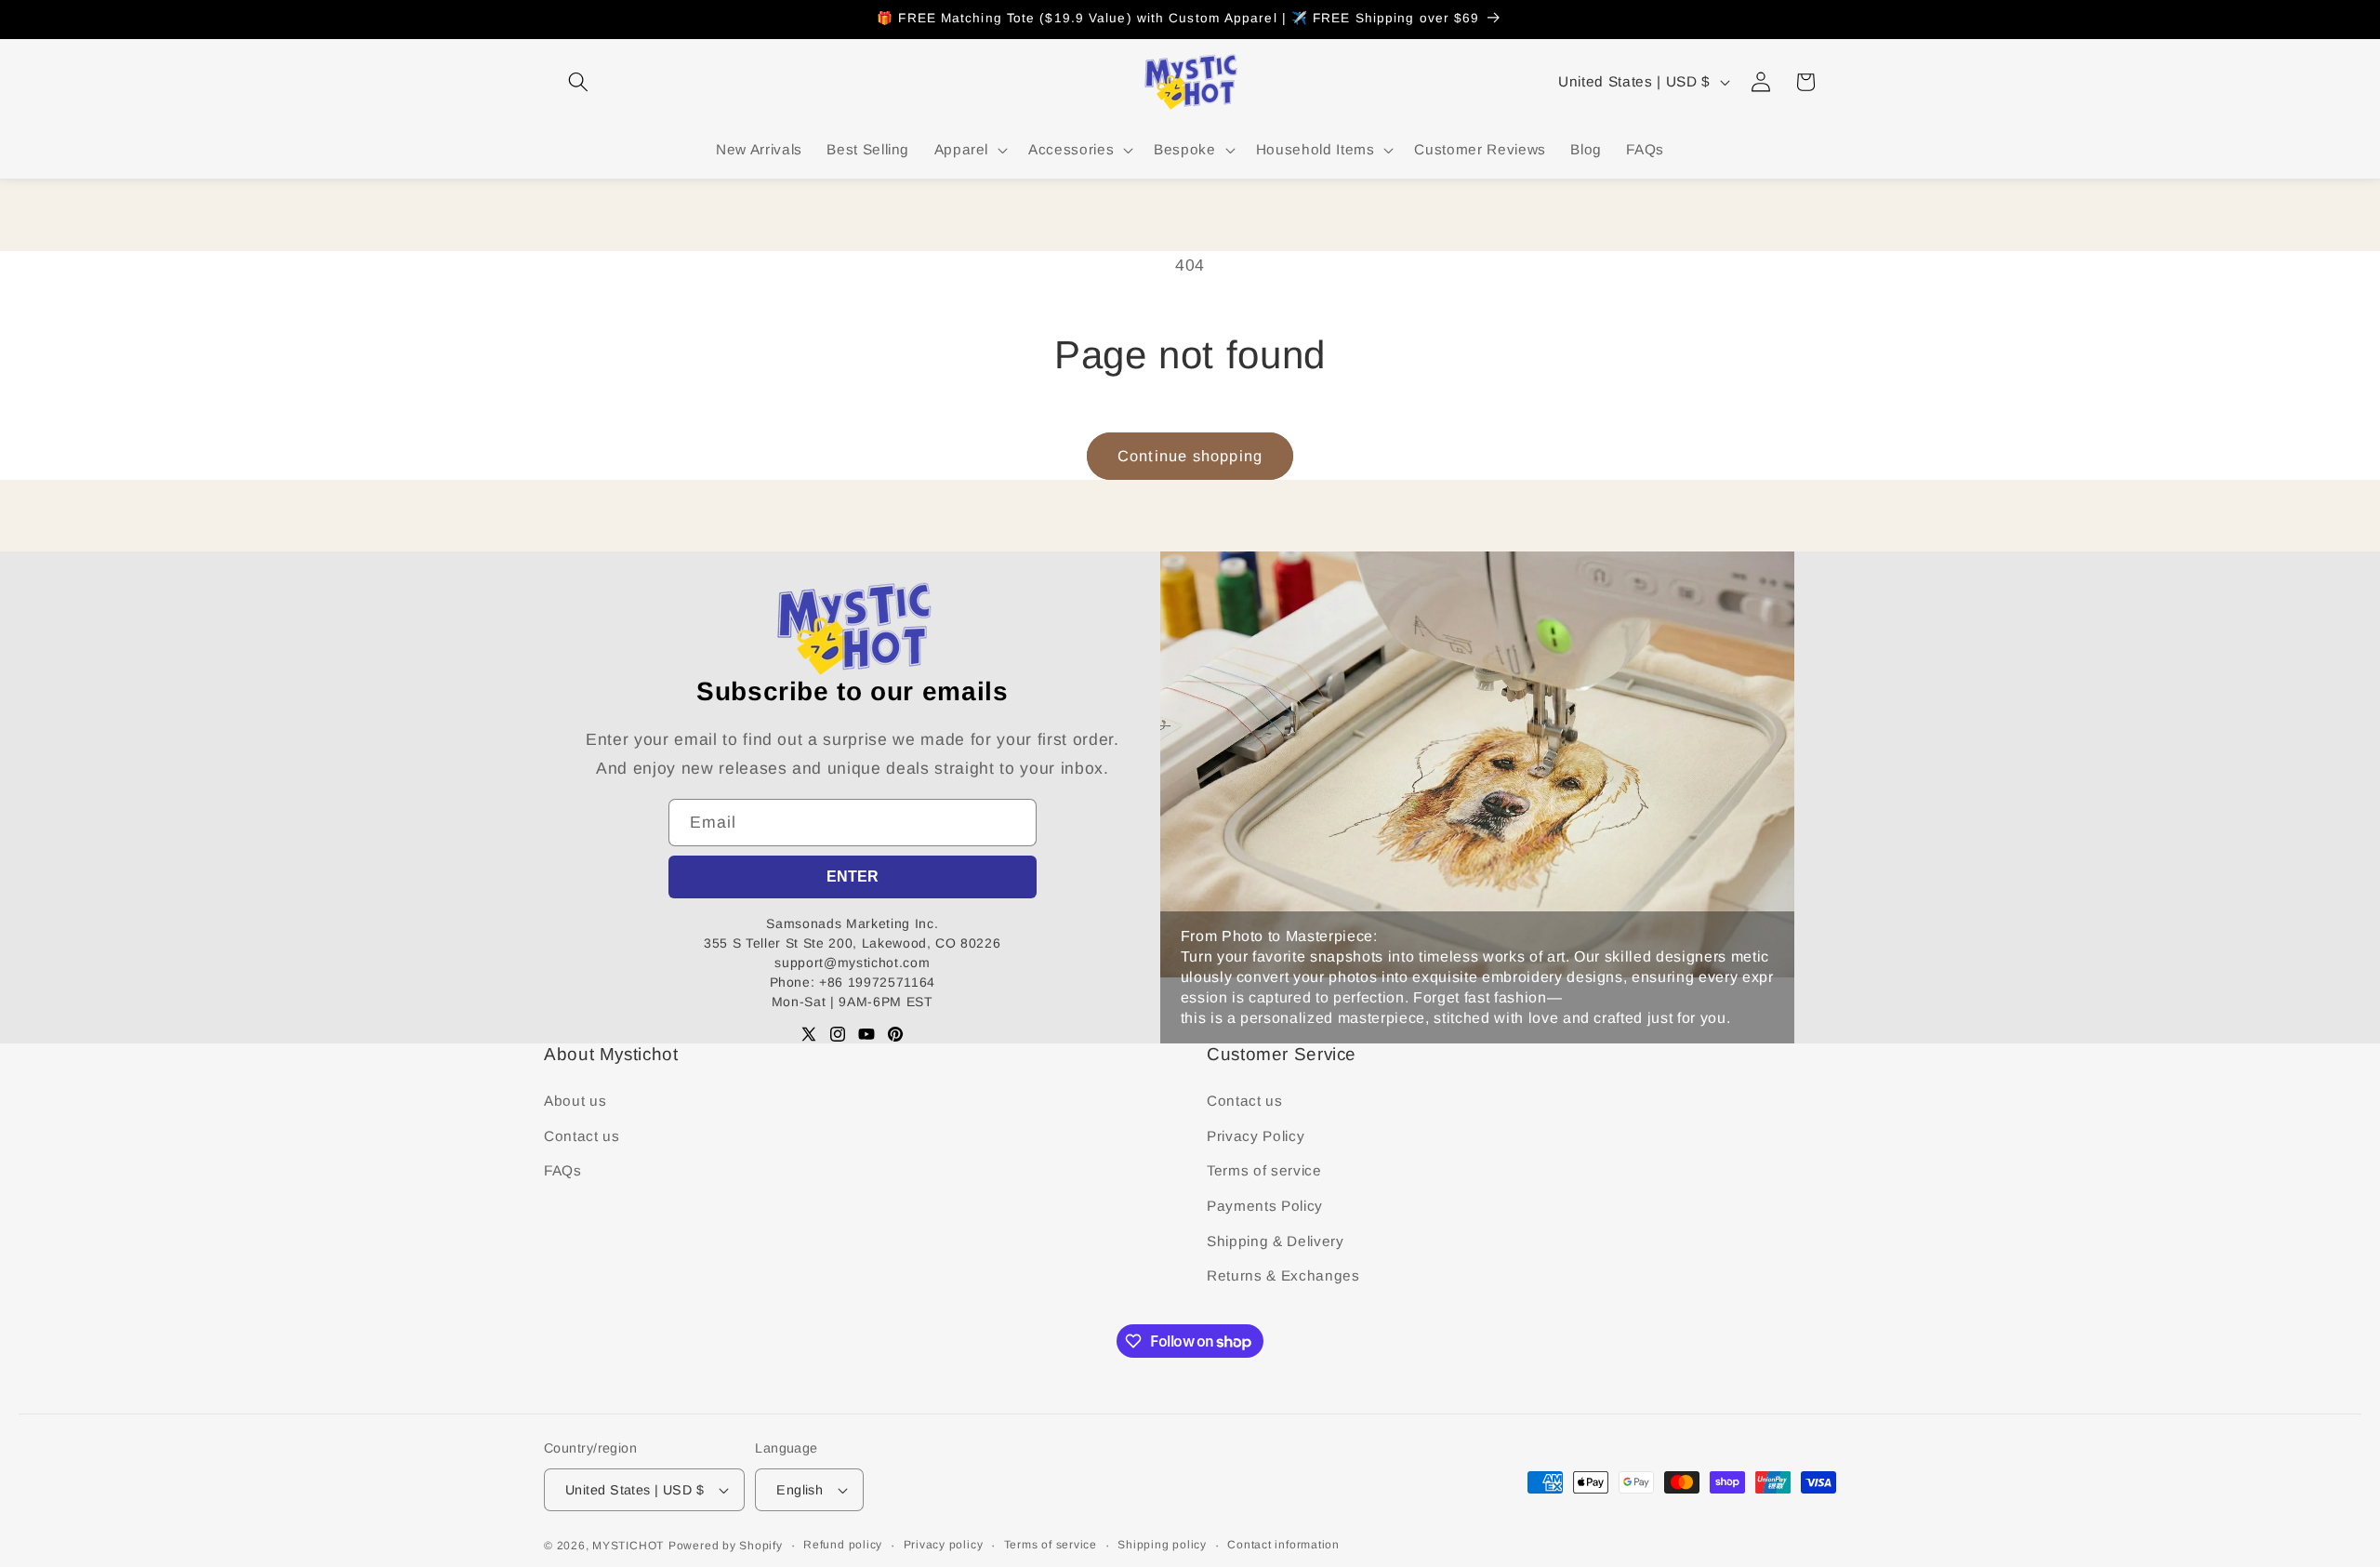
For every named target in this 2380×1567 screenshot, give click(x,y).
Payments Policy (1265, 1206)
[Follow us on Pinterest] (895, 1034)
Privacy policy (944, 1545)
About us (575, 1101)
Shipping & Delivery (1276, 1241)
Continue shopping (1190, 456)
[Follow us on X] (809, 1034)
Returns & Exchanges (1283, 1275)
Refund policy (843, 1545)
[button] (578, 82)
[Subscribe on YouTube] (866, 1034)
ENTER (853, 876)
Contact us (582, 1136)
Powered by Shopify (726, 1546)
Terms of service (1264, 1170)
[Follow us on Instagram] (838, 1034)
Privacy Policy (1256, 1136)
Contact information (1283, 1545)
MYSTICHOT (628, 1546)
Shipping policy (1162, 1545)
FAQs (563, 1170)
